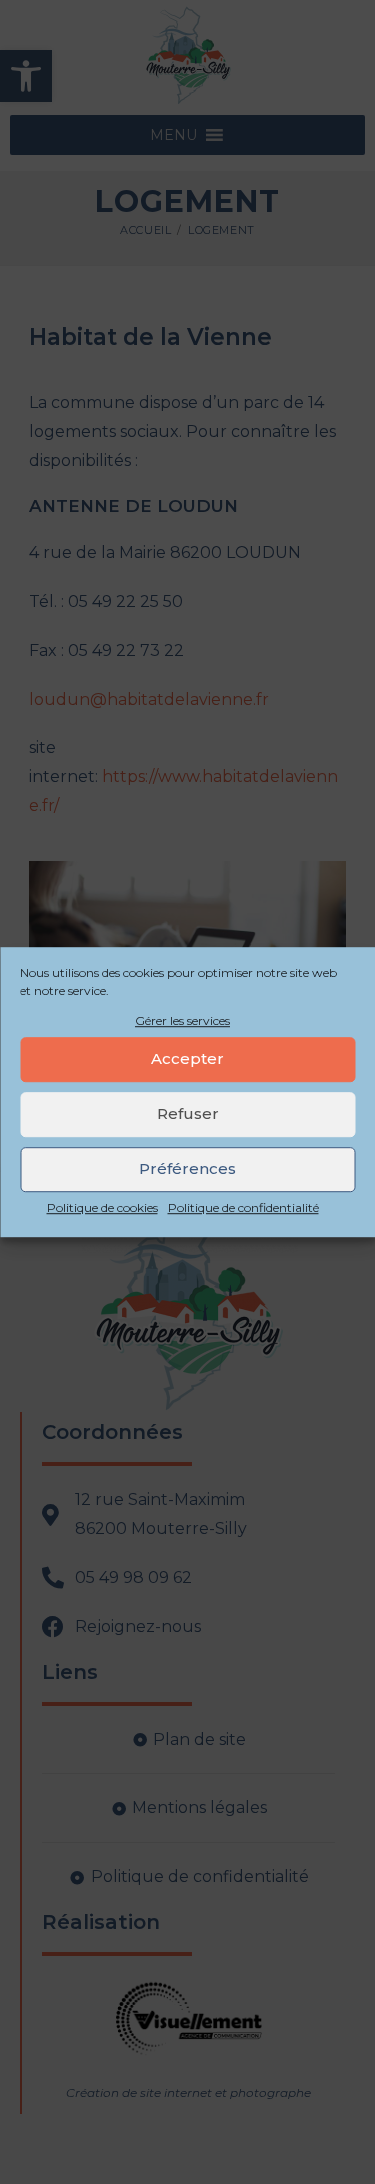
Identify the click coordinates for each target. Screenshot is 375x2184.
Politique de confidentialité (243, 1207)
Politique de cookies (102, 1207)
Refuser (188, 1114)
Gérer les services (182, 1020)
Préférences (187, 1169)
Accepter (187, 1059)
